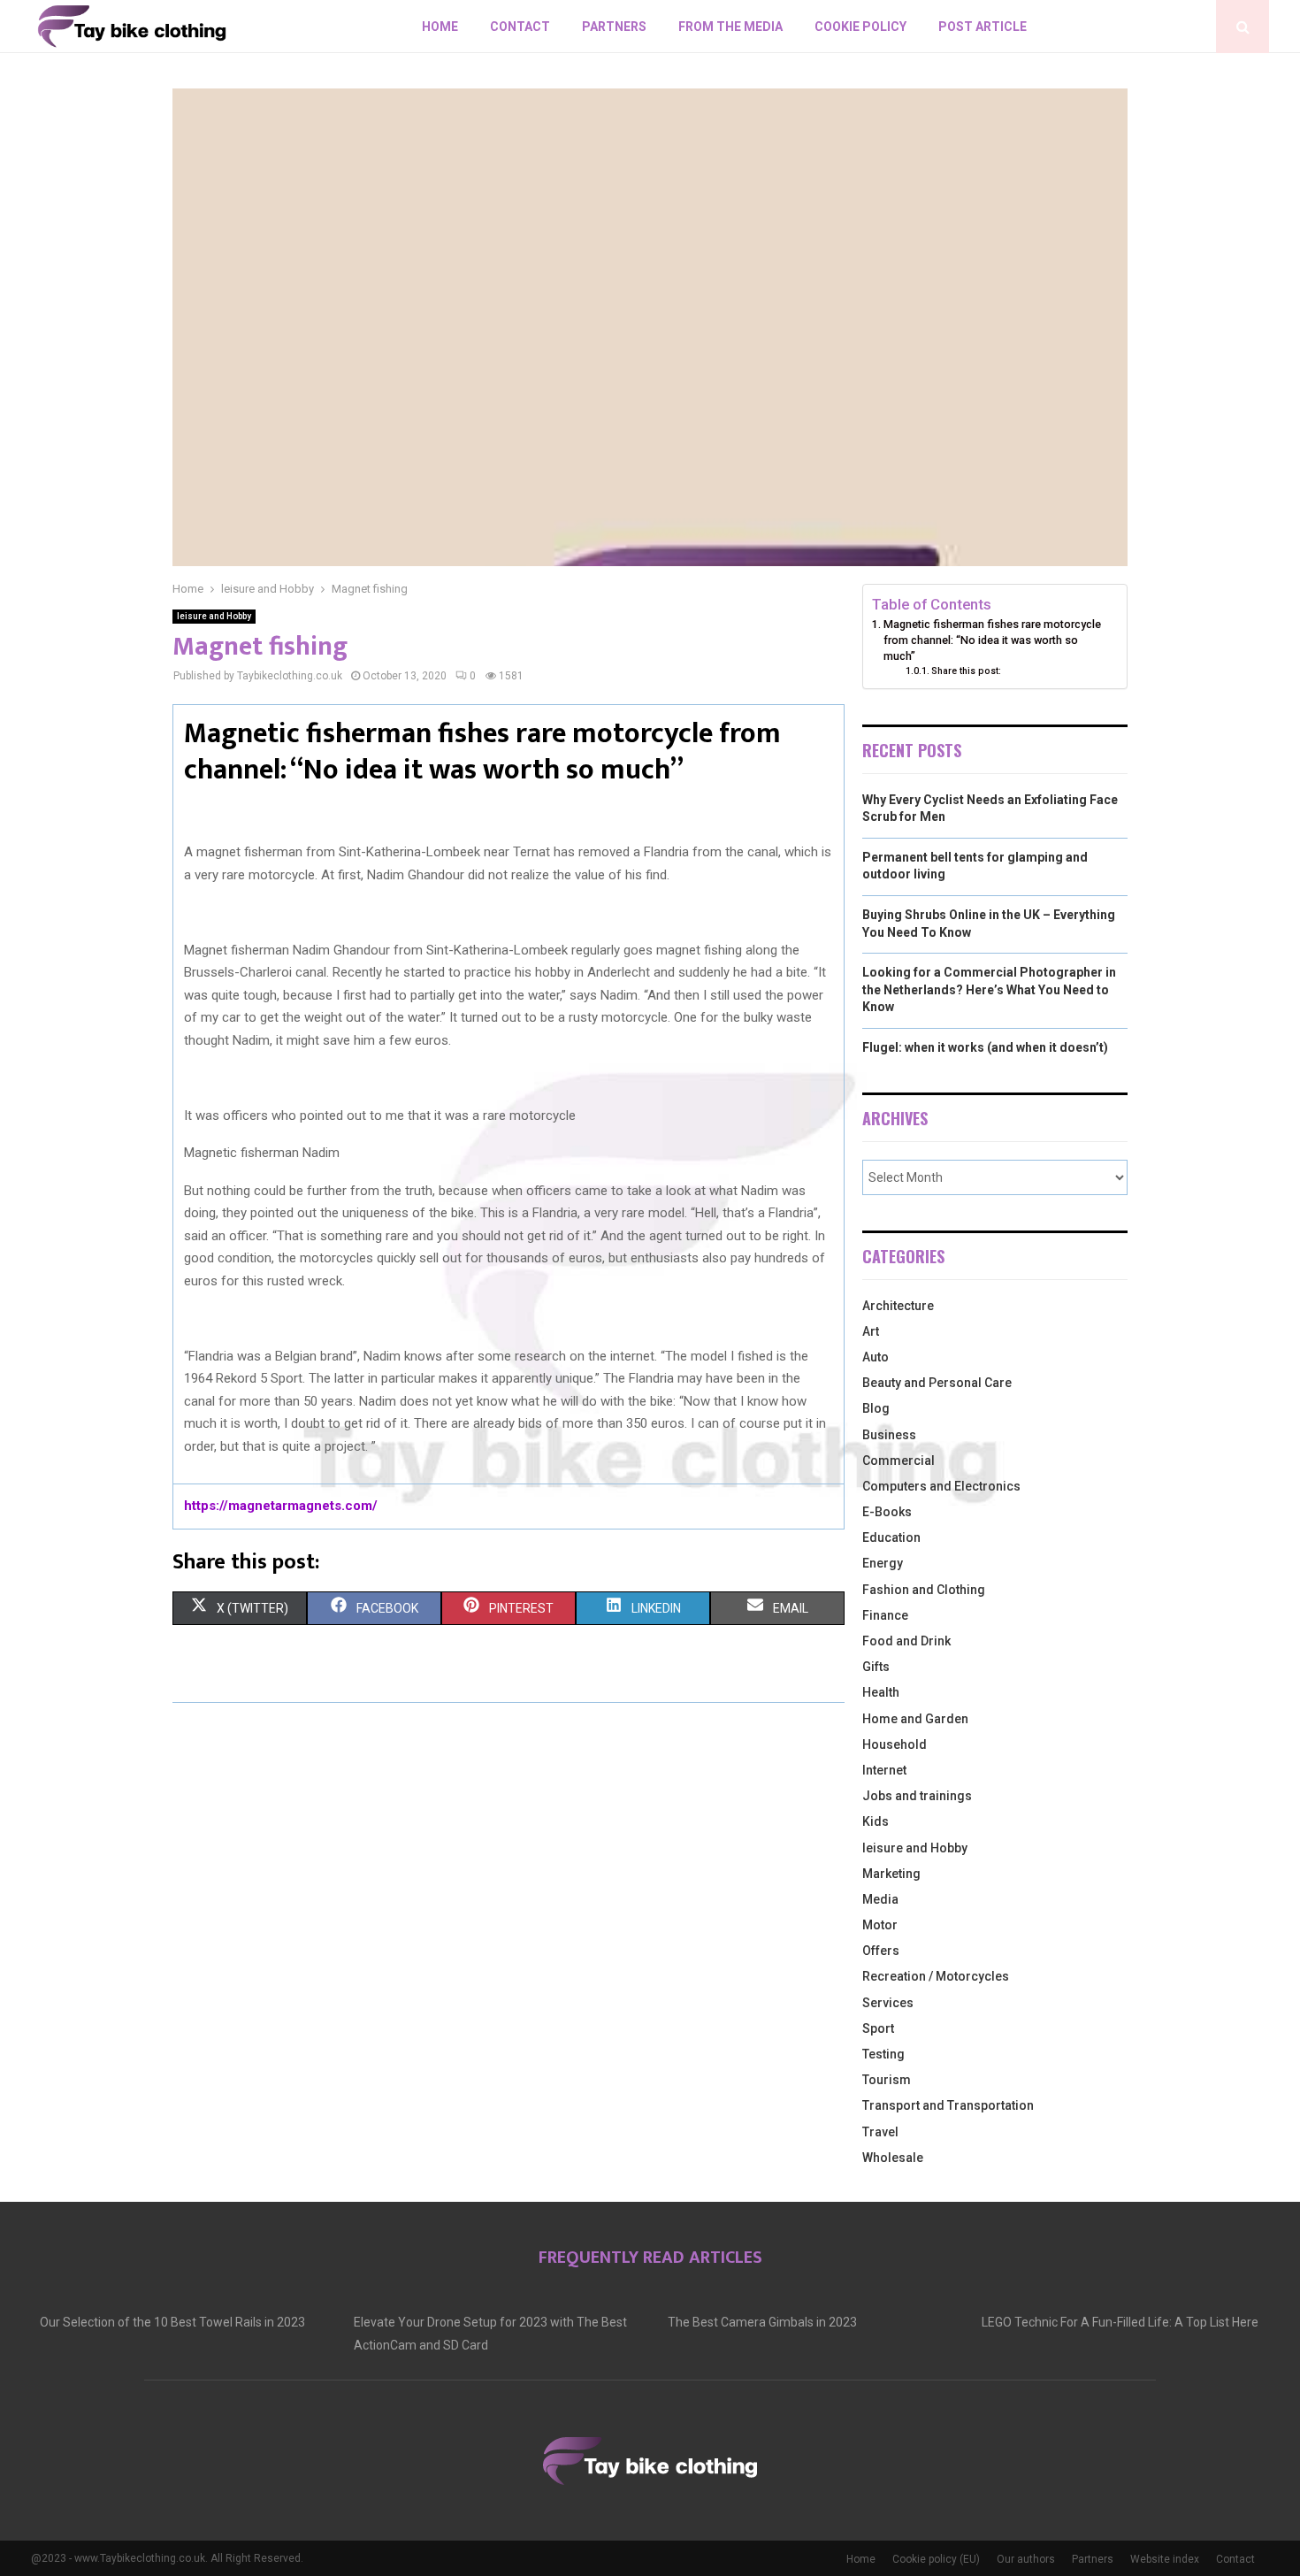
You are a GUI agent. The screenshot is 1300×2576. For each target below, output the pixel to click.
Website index (1165, 2559)
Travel (880, 2132)
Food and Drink (906, 1641)
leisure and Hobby (214, 616)
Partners (614, 27)
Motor (880, 1925)
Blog (876, 1408)
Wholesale (893, 2158)
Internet (884, 1770)
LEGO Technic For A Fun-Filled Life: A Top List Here (1120, 2322)
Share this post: (966, 671)
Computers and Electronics (941, 1486)
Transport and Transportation (948, 2105)
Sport (878, 2028)
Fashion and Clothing (924, 1590)
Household (895, 1744)
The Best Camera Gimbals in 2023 (762, 2322)
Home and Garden (915, 1719)
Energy (883, 1563)
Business (889, 1435)
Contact (520, 27)
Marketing (891, 1874)
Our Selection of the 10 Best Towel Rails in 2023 (172, 2322)
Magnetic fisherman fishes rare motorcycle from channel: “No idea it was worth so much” (992, 640)
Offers (881, 1951)
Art (871, 1331)
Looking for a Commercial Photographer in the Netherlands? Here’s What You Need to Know (989, 989)
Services (888, 2003)
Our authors (1026, 2559)
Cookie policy (860, 27)
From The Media (730, 27)
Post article (983, 27)
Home (440, 27)
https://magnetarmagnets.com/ (281, 1506)
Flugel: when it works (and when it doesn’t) (985, 1047)
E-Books (887, 1512)
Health (881, 1692)
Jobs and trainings (917, 1796)
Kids (876, 1821)
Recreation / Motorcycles (936, 1976)
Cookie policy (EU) (936, 2559)
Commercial (899, 1460)
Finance (885, 1615)
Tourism (887, 2080)
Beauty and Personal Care (937, 1383)
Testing (883, 2054)
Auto (876, 1357)
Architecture (898, 1306)
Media (880, 1899)
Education (891, 1537)
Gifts (876, 1667)
